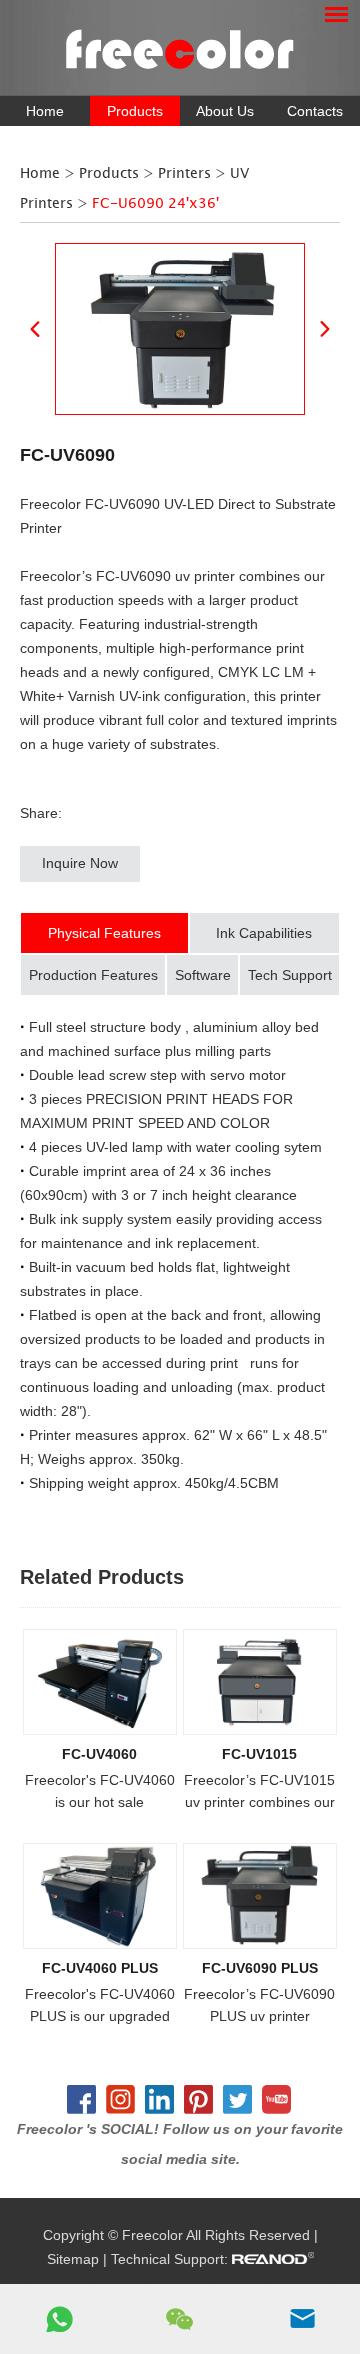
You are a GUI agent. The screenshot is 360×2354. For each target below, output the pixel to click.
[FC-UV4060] (100, 1682)
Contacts (315, 111)
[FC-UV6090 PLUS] (260, 1896)
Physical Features (104, 933)
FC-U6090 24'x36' (155, 203)
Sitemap (73, 2259)
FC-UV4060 (99, 1754)
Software (203, 975)
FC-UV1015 (259, 1754)
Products (135, 111)
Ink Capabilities (264, 933)
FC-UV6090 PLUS (260, 1968)
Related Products (102, 1577)
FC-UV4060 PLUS (100, 1968)
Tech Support (290, 975)
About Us (225, 111)
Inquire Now (80, 863)
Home (45, 111)
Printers (184, 173)
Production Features (93, 975)
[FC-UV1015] (260, 1682)
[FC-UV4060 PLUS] (100, 1896)
